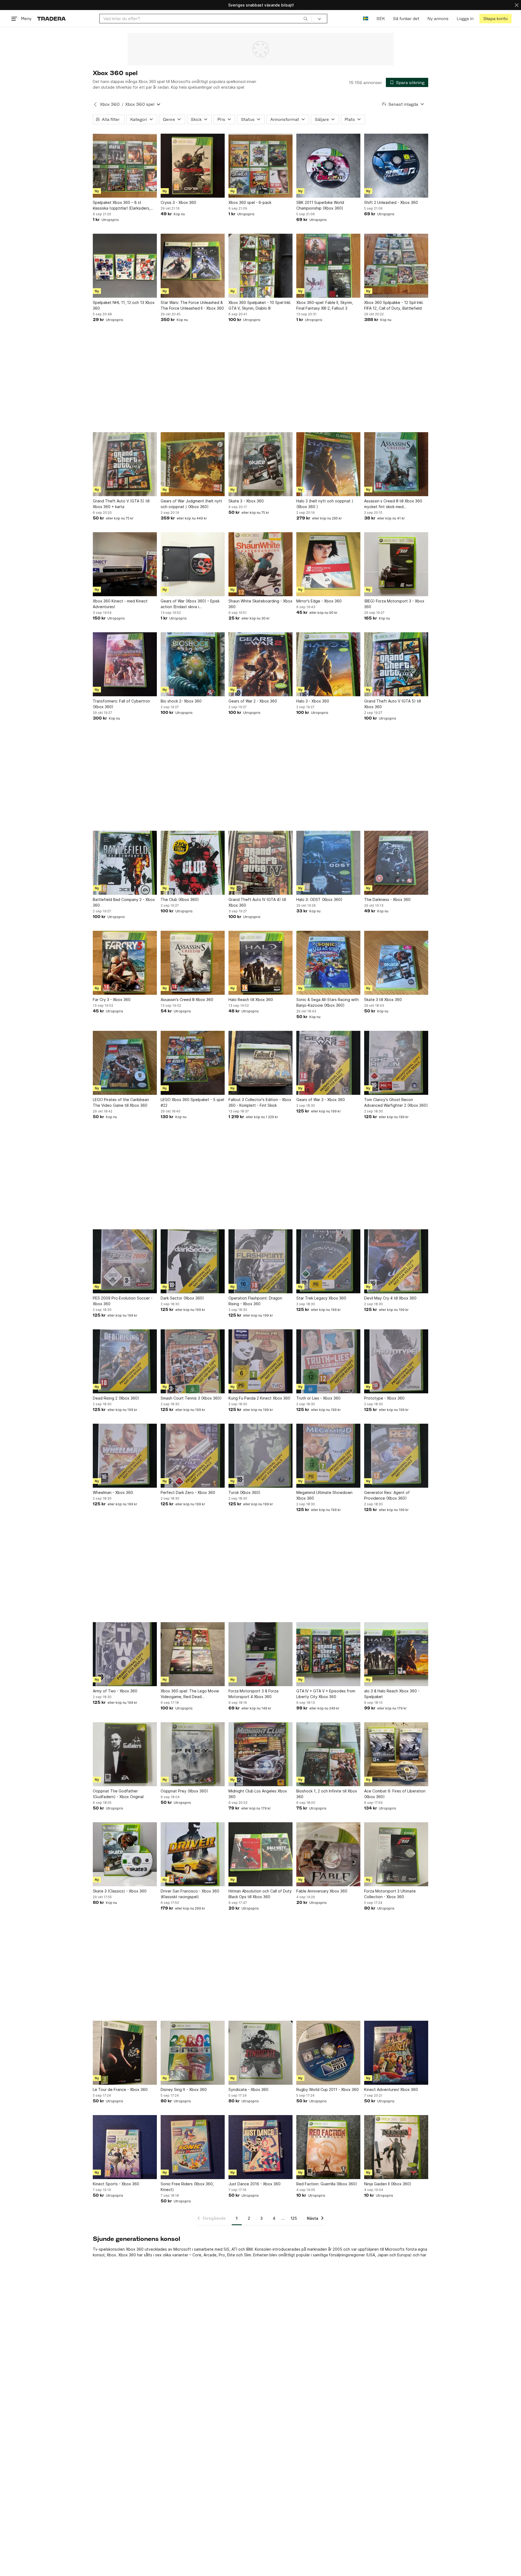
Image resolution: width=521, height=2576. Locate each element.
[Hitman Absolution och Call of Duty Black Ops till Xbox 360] (260, 1854)
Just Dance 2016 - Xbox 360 (255, 2184)
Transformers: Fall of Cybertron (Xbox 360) (121, 704)
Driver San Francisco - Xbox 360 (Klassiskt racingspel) (190, 1894)
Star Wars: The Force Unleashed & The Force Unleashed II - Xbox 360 (192, 305)
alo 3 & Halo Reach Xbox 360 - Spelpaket (392, 1694)
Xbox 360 (110, 104)
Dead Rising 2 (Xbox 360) (116, 1398)
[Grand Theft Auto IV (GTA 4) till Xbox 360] (260, 863)
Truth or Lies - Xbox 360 (318, 1398)
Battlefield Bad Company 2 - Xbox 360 (124, 902)
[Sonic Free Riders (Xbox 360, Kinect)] (193, 2147)
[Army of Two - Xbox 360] (125, 1654)
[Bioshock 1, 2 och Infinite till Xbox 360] (328, 1754)
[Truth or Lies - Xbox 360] (328, 1361)
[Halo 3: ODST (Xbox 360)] (328, 863)
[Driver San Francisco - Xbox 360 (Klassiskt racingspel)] (193, 1854)
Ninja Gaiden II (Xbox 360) (388, 2184)
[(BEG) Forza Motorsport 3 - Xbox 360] (396, 564)
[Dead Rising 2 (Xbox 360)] (125, 1361)
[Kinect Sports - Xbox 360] (125, 2147)
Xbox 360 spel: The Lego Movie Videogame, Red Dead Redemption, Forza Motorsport (190, 1694)
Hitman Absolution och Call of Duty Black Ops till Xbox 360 (260, 1894)
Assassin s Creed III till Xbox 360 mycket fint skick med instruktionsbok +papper (393, 504)
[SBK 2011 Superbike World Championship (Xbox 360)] (328, 166)
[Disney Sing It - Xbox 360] (193, 2053)
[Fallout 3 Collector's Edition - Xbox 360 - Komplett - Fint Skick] (260, 1063)
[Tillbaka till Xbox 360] (95, 104)
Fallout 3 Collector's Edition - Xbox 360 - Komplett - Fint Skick (260, 1102)
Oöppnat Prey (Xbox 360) (184, 1791)
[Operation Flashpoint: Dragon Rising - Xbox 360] (260, 1261)
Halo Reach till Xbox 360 (251, 1000)
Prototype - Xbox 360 (384, 1398)
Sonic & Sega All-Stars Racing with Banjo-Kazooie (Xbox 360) (328, 1002)
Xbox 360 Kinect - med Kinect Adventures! (120, 604)
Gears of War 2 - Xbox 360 (253, 701)
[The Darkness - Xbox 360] (396, 863)
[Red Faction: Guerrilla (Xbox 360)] (328, 2147)
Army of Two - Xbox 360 (115, 1691)
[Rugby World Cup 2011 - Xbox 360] (328, 2053)
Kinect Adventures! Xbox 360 (391, 2089)
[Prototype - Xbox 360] (396, 1361)
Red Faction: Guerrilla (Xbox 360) (327, 2184)
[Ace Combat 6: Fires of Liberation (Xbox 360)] (396, 1754)
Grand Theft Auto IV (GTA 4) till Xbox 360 (257, 902)
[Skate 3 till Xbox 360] (396, 963)
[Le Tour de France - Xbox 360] (125, 2053)
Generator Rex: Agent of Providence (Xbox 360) (387, 1495)
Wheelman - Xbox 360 (113, 1492)
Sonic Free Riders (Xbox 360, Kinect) (187, 2187)
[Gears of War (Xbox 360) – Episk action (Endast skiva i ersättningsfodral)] (193, 564)
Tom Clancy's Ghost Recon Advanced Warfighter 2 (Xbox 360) (396, 1102)
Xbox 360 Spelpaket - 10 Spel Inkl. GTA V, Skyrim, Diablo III (260, 305)
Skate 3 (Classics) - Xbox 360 (120, 1891)
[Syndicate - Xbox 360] (260, 2053)
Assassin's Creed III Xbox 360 (187, 1000)
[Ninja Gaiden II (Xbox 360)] (396, 2147)
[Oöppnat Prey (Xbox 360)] (193, 1754)
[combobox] (206, 19)
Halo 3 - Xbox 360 (313, 701)
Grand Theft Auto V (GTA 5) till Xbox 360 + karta (121, 504)
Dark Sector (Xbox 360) (182, 1298)
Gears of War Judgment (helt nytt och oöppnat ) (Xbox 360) (191, 504)
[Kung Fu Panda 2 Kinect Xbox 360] (260, 1361)
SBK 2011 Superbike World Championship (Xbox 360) (320, 205)
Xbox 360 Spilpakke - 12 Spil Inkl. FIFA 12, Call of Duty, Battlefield (394, 305)
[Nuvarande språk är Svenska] (366, 19)
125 (294, 2218)
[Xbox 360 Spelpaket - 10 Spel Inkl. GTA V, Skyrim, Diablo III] (260, 266)
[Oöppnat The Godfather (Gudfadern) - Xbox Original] (125, 1754)
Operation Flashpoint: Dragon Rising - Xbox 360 (255, 1301)
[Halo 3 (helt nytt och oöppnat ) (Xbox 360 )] (328, 464)
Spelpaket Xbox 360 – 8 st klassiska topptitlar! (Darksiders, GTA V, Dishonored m (122, 206)
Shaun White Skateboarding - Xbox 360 (260, 604)
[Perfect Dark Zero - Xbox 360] (193, 1456)
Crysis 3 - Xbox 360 (178, 202)
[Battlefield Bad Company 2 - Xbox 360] (125, 863)
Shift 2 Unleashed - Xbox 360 (391, 202)
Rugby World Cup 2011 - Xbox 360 (328, 2089)
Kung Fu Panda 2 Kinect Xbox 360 (259, 1398)
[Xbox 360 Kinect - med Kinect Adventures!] (125, 564)
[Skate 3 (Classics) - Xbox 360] (125, 1854)
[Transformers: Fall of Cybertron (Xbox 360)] (125, 664)
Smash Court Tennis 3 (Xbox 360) (191, 1398)
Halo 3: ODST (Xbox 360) (319, 899)
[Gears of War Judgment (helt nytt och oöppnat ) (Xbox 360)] (193, 464)
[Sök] (306, 18)
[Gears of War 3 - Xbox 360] (328, 1063)
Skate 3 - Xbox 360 (246, 501)
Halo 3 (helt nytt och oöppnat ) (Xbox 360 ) (325, 504)
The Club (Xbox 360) (180, 899)
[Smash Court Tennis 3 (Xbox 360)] (193, 1361)
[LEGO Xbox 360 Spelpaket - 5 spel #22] (193, 1063)
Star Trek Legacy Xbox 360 (321, 1298)
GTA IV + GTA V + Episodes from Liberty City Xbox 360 (326, 1694)
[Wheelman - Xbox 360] (125, 1456)
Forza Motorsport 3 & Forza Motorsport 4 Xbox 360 (253, 1694)
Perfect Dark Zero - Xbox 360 (188, 1492)
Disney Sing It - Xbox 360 (184, 2089)
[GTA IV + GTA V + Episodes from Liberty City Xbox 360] (328, 1654)
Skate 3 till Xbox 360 (383, 1000)
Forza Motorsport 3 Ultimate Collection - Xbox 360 (390, 1894)
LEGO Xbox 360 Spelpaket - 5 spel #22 (192, 1102)
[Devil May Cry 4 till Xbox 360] (396, 1261)
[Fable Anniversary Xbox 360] (328, 1854)
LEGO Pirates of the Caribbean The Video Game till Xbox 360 (121, 1102)
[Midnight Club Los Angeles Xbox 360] (260, 1754)
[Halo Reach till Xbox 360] (260, 963)
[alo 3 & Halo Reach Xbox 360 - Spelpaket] (396, 1654)
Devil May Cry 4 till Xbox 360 (390, 1298)
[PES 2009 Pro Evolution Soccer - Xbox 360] (125, 1261)
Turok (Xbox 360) (244, 1492)
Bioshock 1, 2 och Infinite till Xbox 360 (327, 1794)
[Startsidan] (51, 19)
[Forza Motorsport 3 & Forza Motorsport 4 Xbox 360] (260, 1654)
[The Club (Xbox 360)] (193, 863)
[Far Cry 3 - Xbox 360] (125, 963)
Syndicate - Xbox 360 (248, 2089)
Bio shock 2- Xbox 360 (181, 701)
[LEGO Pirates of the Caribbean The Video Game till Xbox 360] (125, 1063)
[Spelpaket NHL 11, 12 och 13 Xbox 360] (125, 266)
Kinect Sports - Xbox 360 (116, 2184)
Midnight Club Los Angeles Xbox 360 (258, 1794)
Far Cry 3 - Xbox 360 (112, 1000)
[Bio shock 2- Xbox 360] (193, 664)
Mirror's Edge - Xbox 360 (319, 601)
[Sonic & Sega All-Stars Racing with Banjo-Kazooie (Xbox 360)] (328, 963)
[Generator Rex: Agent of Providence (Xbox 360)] (396, 1456)
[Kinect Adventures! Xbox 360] (396, 2053)
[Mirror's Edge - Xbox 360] (328, 564)
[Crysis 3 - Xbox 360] (193, 166)
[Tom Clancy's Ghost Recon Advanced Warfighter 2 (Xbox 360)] (396, 1063)
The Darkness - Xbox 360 (387, 899)
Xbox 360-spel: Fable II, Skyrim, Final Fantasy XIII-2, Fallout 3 (325, 305)
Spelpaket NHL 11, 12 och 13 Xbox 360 (124, 305)
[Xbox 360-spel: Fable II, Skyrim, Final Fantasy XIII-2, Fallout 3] (328, 266)
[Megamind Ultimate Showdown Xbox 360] (328, 1456)
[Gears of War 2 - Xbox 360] (260, 664)
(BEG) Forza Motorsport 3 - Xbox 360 (394, 604)
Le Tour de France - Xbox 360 (120, 2089)
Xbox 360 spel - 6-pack (250, 202)
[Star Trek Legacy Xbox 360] (328, 1261)
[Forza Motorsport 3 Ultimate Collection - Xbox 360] (396, 1854)
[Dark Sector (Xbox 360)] (193, 1261)
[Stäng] (517, 5)
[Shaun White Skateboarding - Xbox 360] (260, 564)
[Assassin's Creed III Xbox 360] (193, 963)
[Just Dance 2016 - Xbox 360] (260, 2147)
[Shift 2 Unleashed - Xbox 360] (396, 166)
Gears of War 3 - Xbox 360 (321, 1100)
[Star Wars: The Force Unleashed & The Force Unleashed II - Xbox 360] (193, 266)
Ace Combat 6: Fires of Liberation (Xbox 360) (395, 1794)
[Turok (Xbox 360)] (260, 1456)
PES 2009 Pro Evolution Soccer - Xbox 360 (123, 1301)
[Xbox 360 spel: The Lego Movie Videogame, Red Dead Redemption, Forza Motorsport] (193, 1654)
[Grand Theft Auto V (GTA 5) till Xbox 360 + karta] (125, 464)
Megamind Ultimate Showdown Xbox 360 (324, 1495)
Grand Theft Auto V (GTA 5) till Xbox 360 (393, 704)
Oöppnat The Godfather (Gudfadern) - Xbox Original (118, 1794)
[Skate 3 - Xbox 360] (260, 464)
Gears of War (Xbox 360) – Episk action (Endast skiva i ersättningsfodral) (190, 604)
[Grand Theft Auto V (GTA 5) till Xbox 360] (396, 664)
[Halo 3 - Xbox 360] (328, 664)
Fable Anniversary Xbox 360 (322, 1891)
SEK (381, 19)
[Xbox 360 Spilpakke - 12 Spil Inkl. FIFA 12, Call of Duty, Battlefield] (396, 266)
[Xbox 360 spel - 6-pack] (260, 166)
